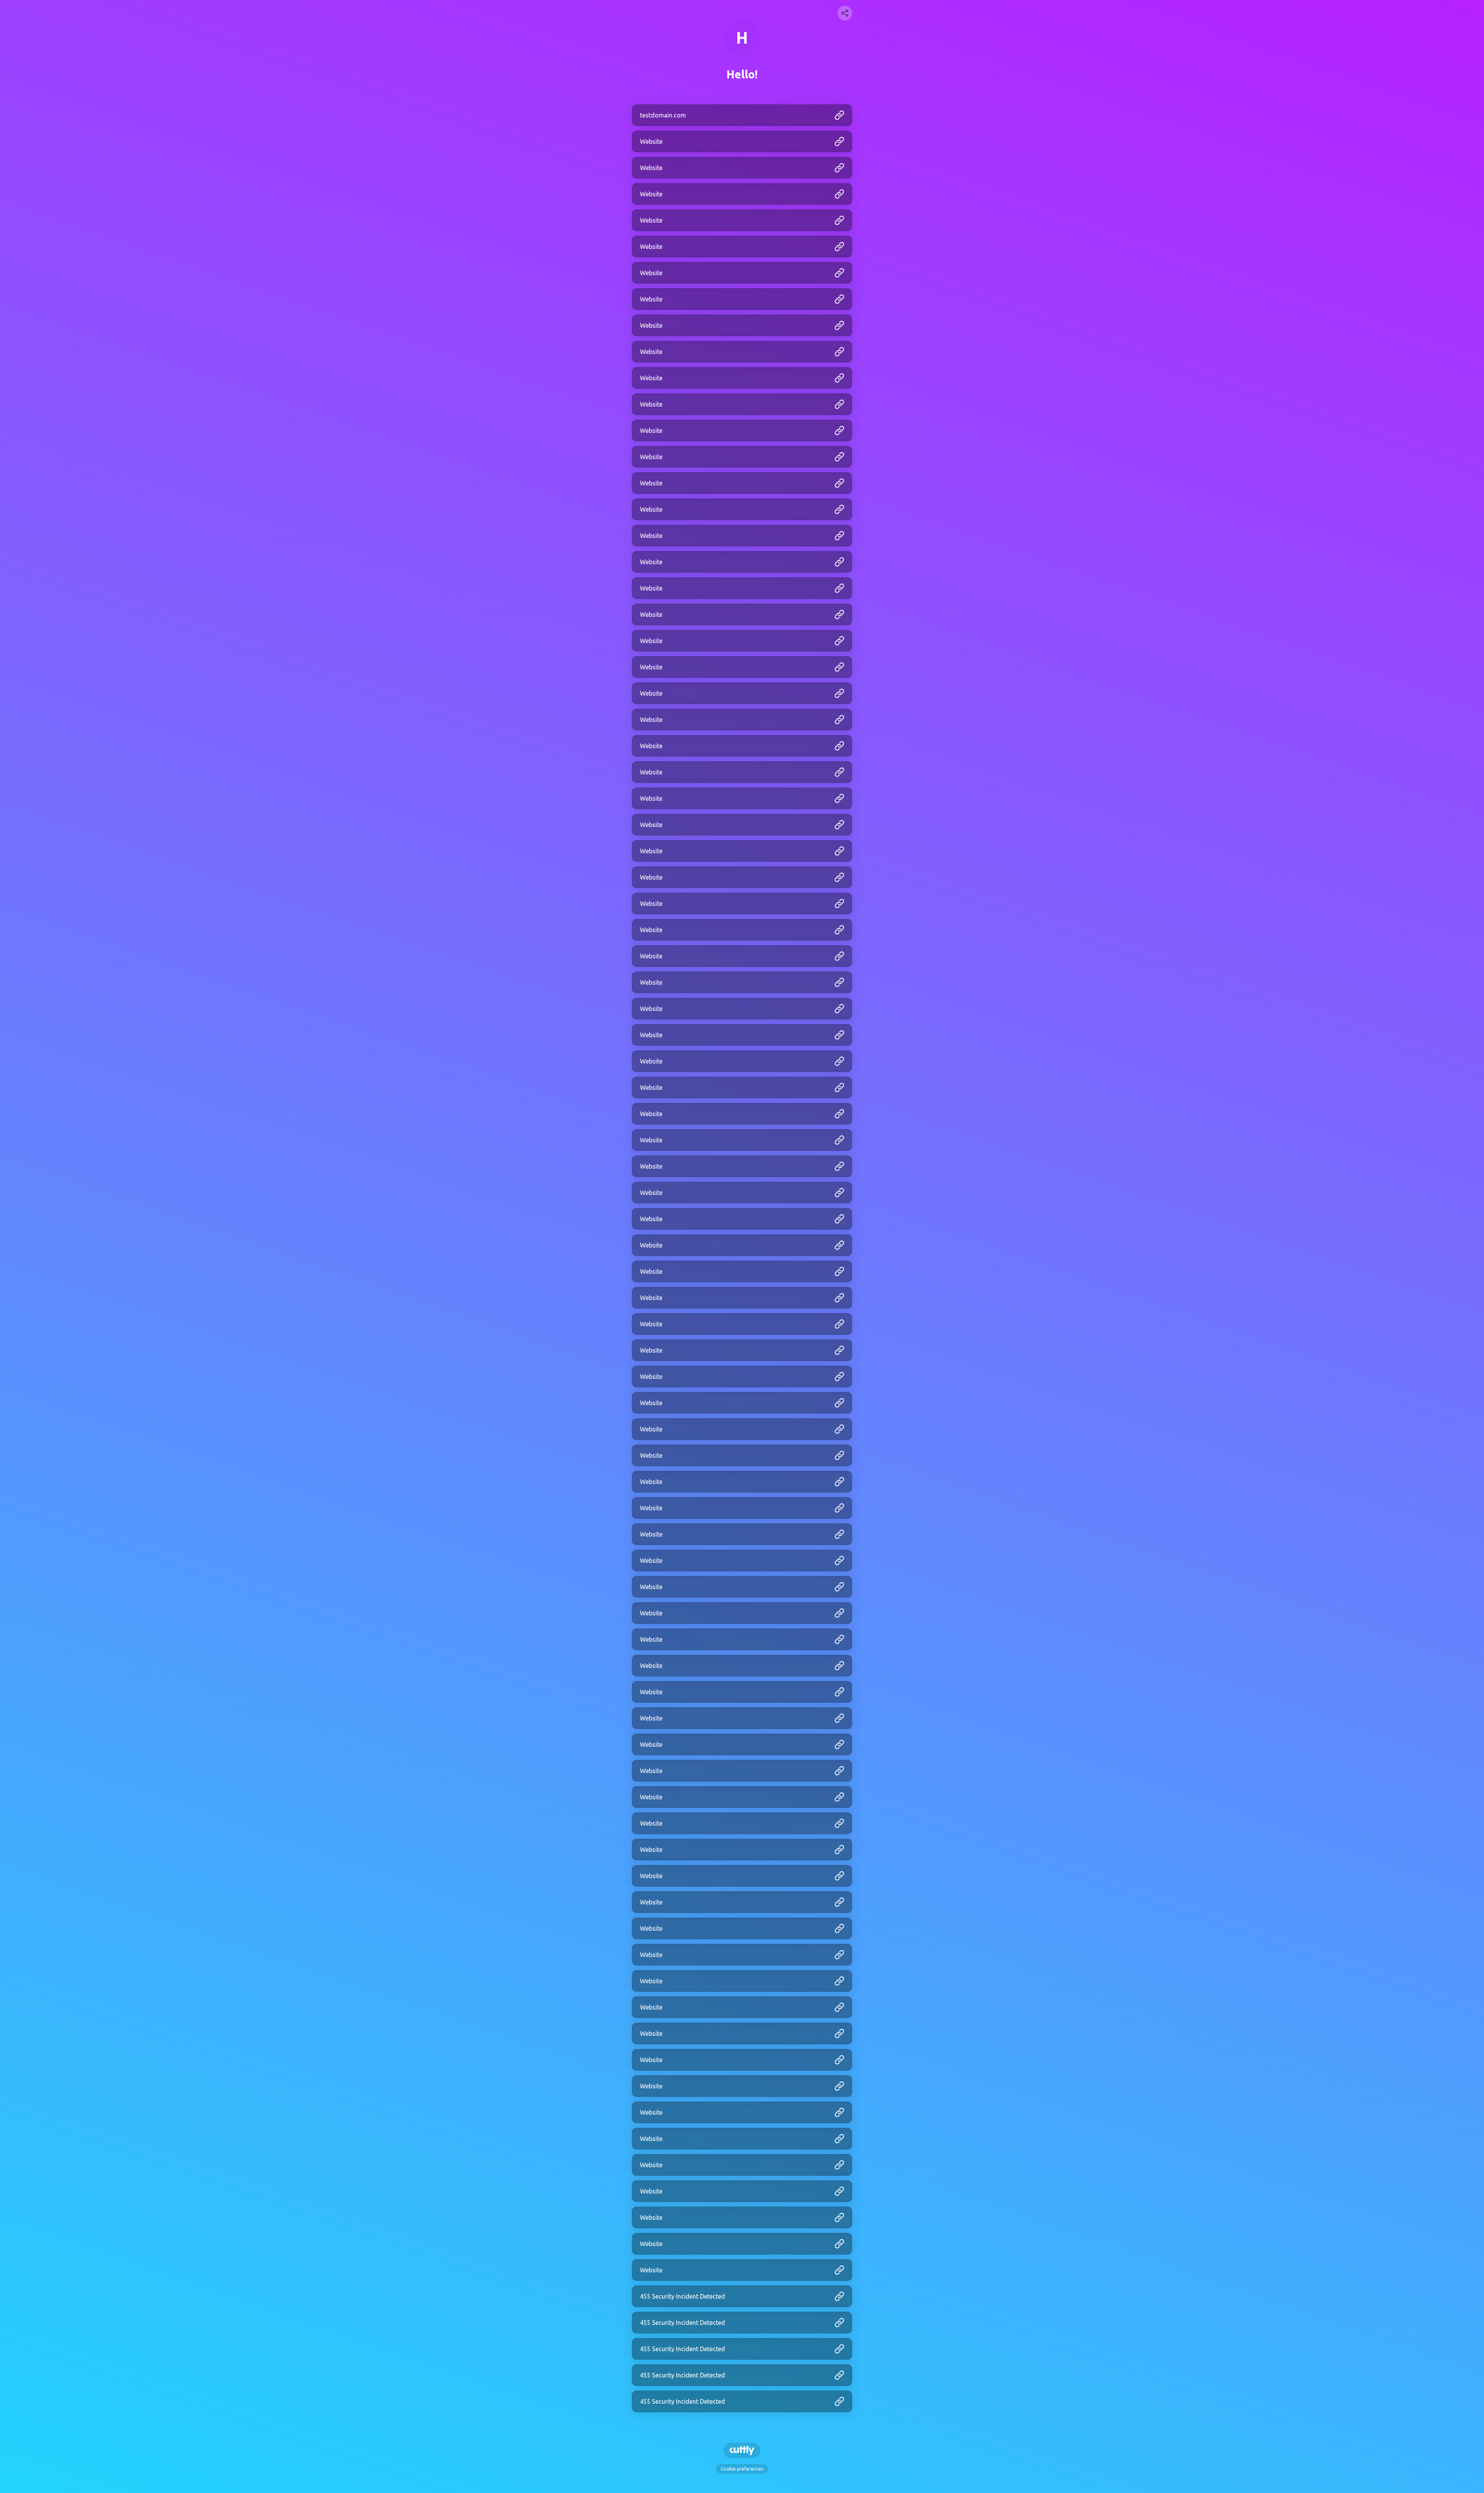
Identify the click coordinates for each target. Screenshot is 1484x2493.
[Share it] (845, 13)
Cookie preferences (742, 2469)
